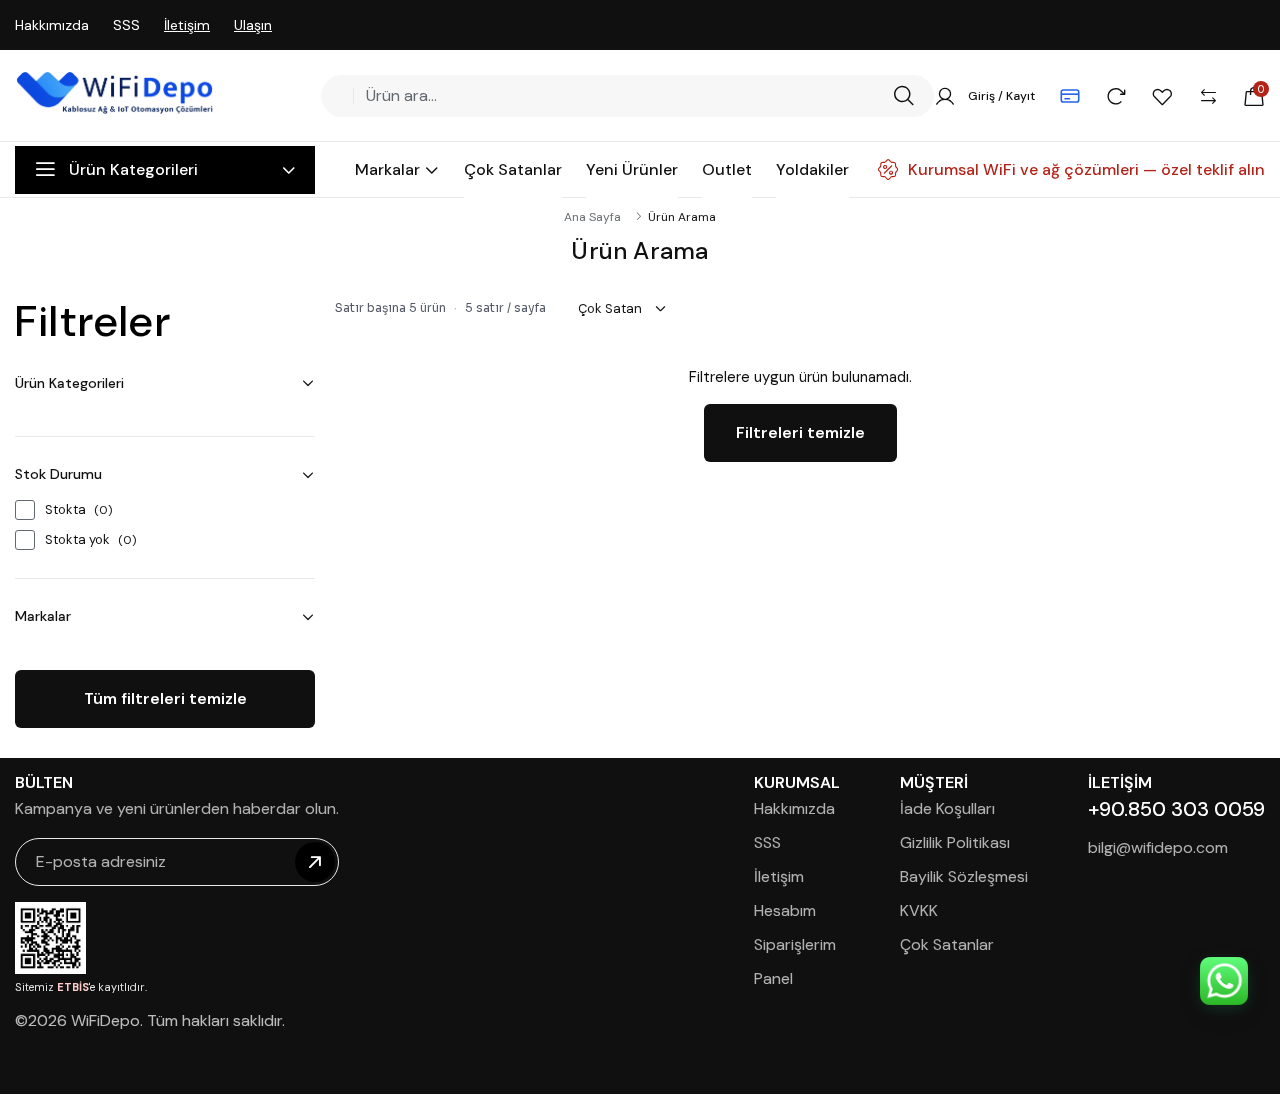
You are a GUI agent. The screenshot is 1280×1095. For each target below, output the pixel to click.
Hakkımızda (52, 25)
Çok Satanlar (947, 944)
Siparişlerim (795, 944)
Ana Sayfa (592, 217)
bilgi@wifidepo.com (1158, 847)
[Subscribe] (315, 862)
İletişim (187, 25)
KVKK (919, 910)
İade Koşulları (947, 808)
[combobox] (621, 96)
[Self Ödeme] (1070, 96)
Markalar (43, 616)
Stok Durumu (58, 474)
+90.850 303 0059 (1176, 809)
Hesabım (785, 910)
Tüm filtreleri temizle (165, 698)
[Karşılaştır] (1208, 96)
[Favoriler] (1162, 96)
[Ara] (903, 96)
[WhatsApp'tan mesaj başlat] (1224, 981)
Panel (773, 978)
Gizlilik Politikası (955, 842)
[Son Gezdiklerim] (1116, 96)
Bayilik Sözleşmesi (964, 876)
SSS (126, 25)
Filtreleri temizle (800, 432)
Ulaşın (253, 25)
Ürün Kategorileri (69, 383)
